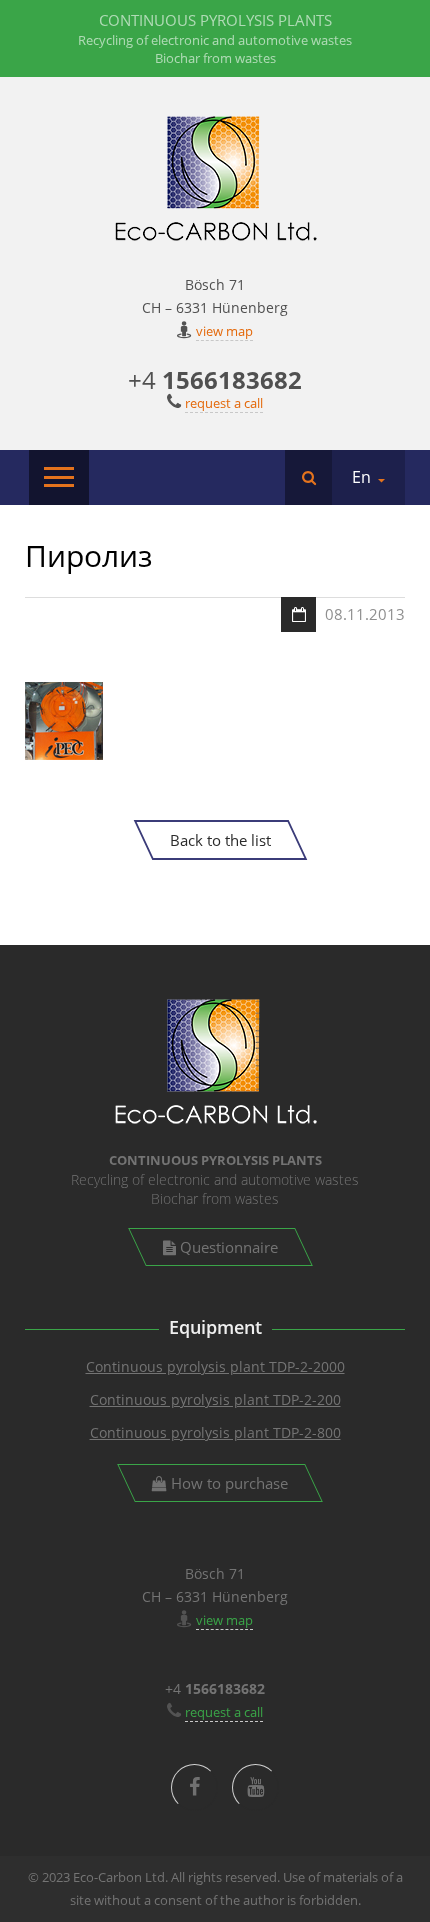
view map (224, 331)
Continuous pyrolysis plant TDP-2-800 (215, 1432)
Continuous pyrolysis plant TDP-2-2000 (215, 1366)
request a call (224, 403)
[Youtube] (255, 1787)
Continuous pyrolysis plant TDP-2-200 (215, 1399)
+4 (215, 379)
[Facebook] (194, 1787)
